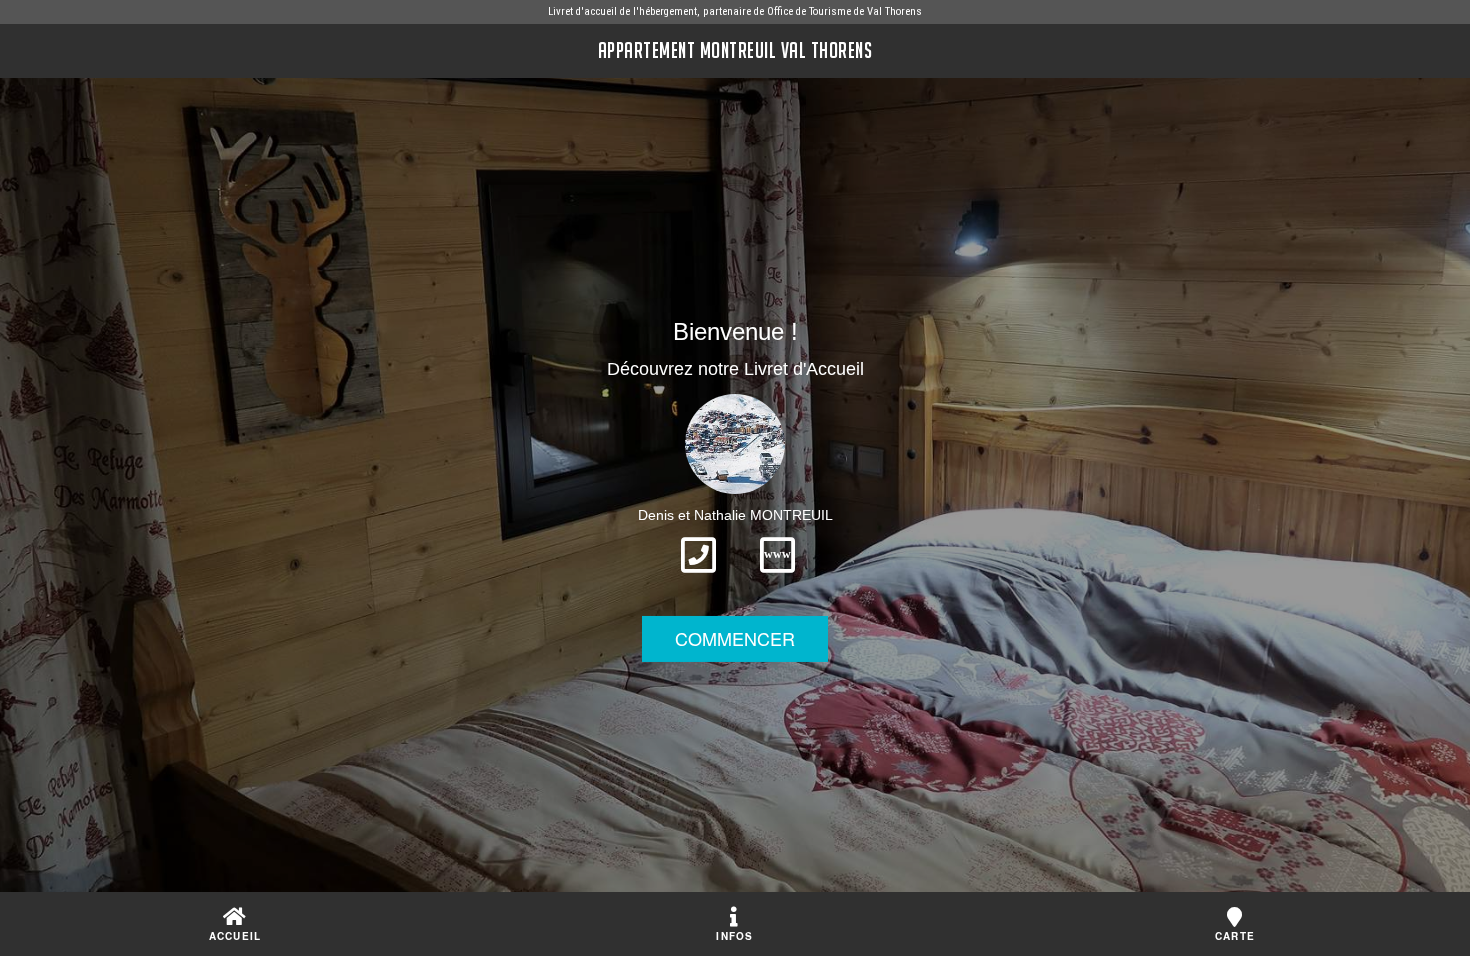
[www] (777, 579)
